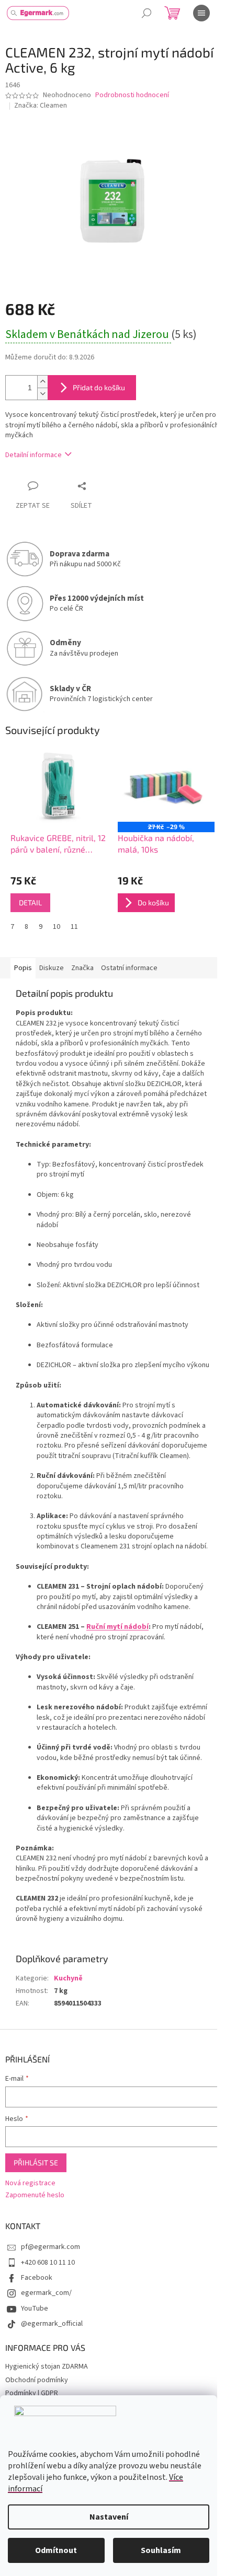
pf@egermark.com (50, 2247)
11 (74, 927)
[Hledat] (147, 13)
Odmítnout (56, 2550)
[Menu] (201, 13)
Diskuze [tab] (52, 968)
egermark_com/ (46, 2293)
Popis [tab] (23, 968)
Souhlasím (161, 2550)
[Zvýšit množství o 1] (42, 382)
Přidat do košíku (99, 387)
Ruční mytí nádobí (117, 1627)
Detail (30, 902)
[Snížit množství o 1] (42, 394)
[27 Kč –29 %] (166, 786)
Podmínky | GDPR (32, 2393)
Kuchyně (68, 1978)
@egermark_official (52, 2324)
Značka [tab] (82, 968)
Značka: (41, 106)
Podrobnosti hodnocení (132, 95)
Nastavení (109, 2517)
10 (57, 927)
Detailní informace (33, 455)
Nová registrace (30, 2183)
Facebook (37, 2278)
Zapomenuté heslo (35, 2195)
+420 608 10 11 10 (48, 2263)
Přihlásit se (36, 2163)
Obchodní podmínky (37, 2380)
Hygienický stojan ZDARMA (47, 2367)
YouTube (35, 2309)
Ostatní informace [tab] (129, 968)
